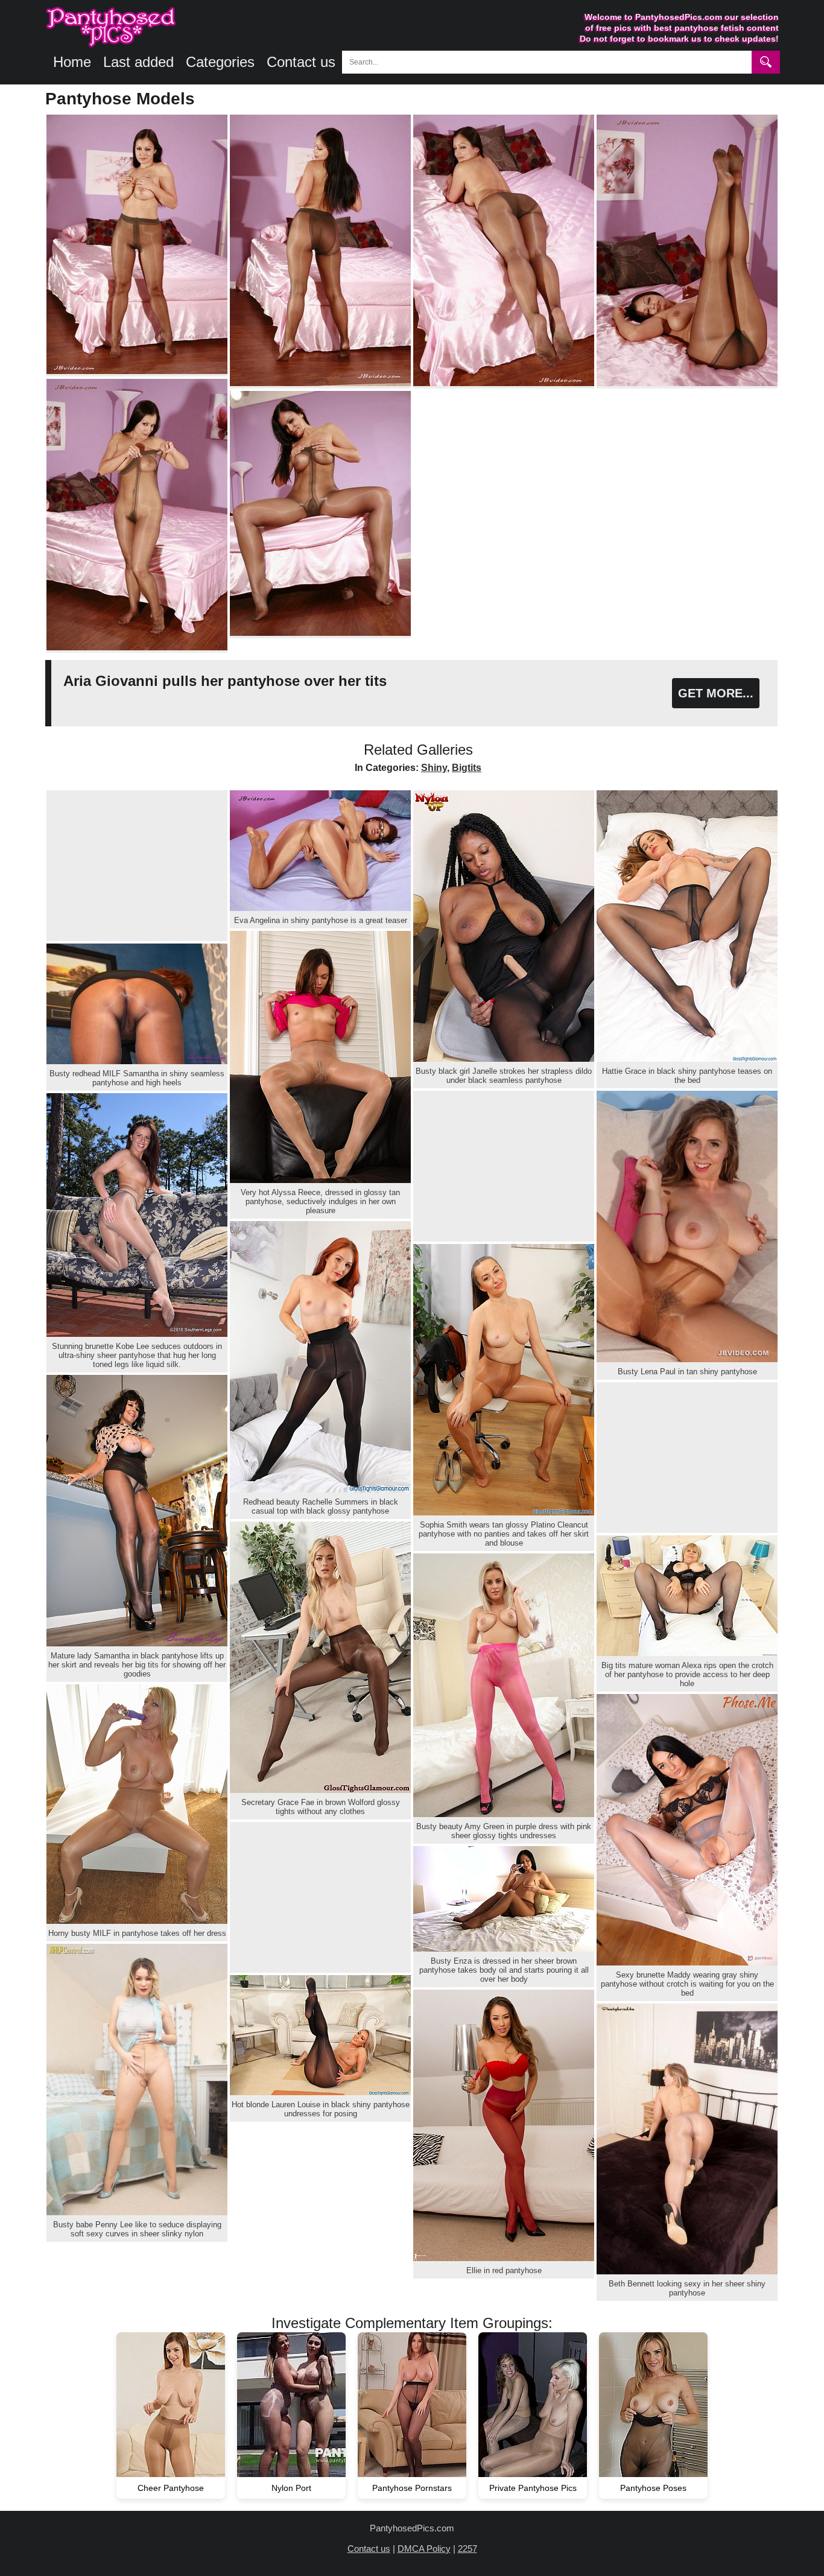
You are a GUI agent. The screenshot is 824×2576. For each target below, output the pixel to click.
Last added (138, 62)
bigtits (467, 768)
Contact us (301, 62)
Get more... (716, 693)
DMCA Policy (424, 2549)
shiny (434, 768)
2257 (467, 2549)
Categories (220, 62)
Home (72, 62)
